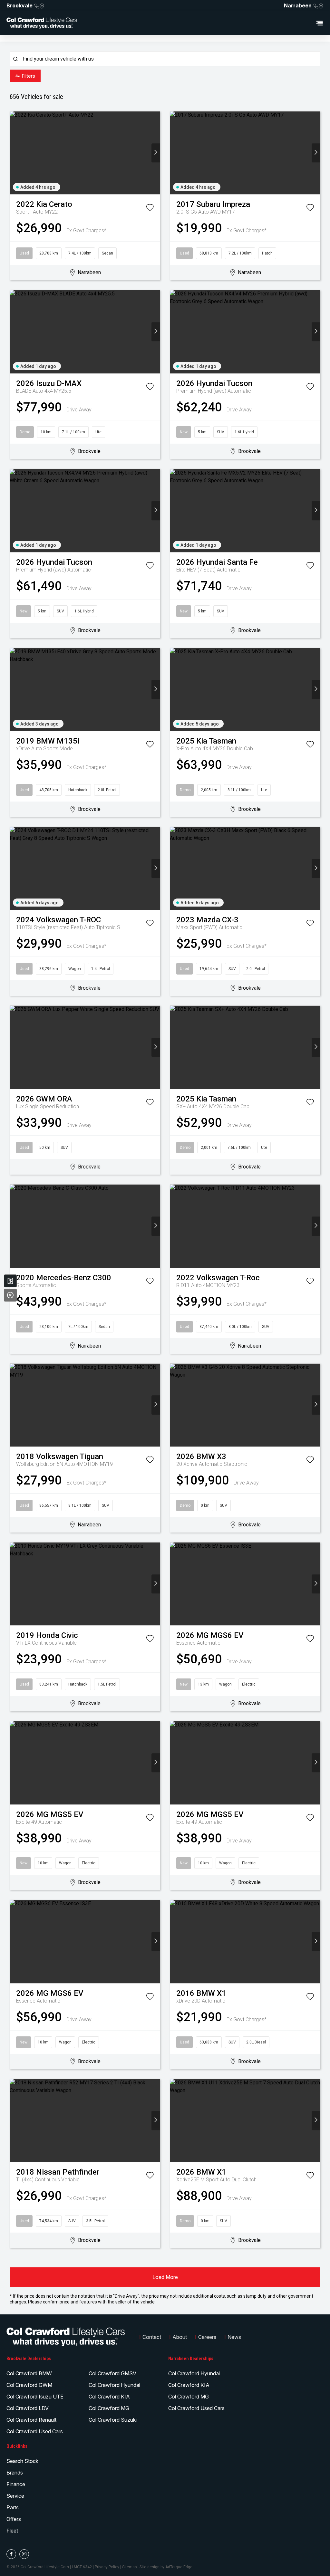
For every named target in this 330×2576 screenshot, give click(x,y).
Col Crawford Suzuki (113, 2420)
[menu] (204, 23)
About (180, 2337)
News (234, 2337)
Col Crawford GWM (29, 2385)
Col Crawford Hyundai (114, 2385)
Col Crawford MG (109, 2408)
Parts (13, 2507)
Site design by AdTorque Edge (166, 2567)
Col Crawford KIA (109, 2397)
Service (15, 2496)
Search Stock (22, 2461)
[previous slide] (14, 153)
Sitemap (129, 2567)
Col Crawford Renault (31, 2420)
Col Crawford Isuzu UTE (35, 2397)
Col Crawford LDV (28, 2408)
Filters (28, 76)
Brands (15, 2473)
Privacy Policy (107, 2567)
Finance (16, 2484)
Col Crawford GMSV (112, 2373)
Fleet (12, 2531)
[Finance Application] (10, 1281)
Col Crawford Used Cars (35, 2431)
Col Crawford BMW (29, 2373)
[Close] (10, 1295)
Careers (207, 2337)
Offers (14, 2519)
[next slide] (156, 153)
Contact (152, 2337)
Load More (165, 2277)
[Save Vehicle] (150, 209)
